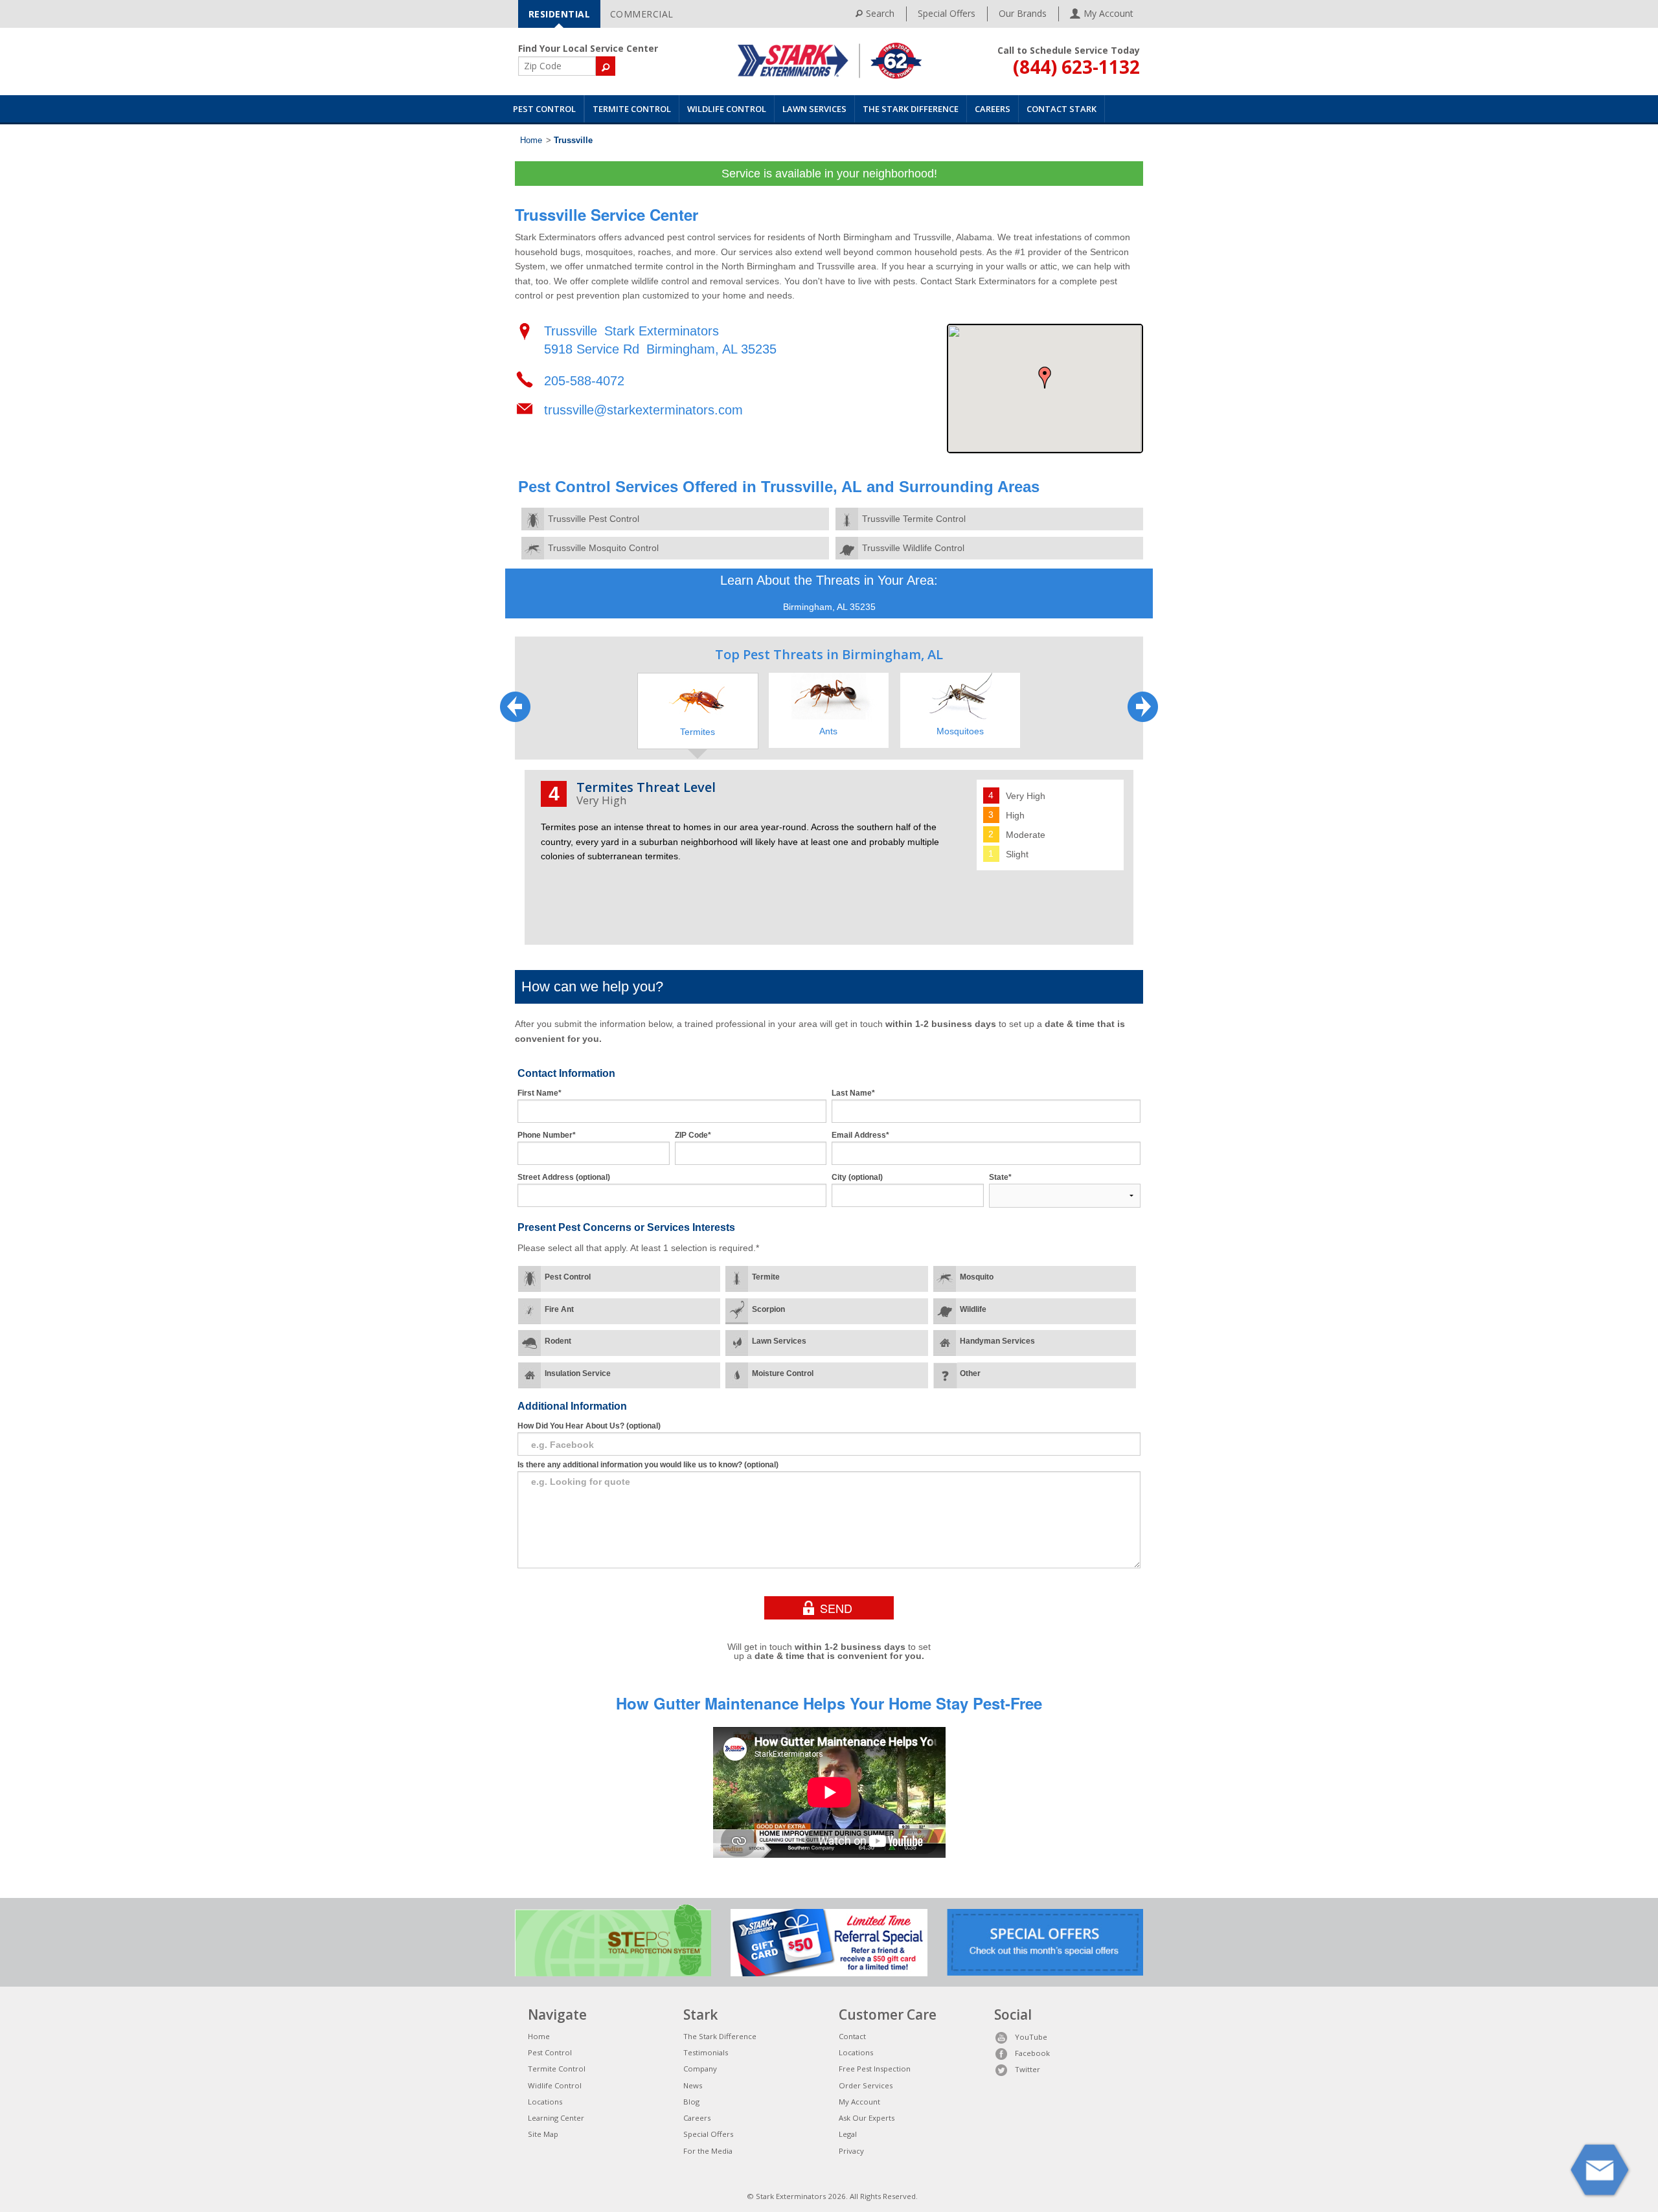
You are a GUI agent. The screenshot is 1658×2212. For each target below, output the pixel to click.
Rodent (558, 1341)
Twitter (1028, 2069)
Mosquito (977, 1277)
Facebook (1032, 2053)
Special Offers (947, 13)
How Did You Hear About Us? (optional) (589, 1426)
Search (880, 13)
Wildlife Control (727, 109)
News (693, 2085)
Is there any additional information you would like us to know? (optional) (648, 1465)
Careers (993, 109)
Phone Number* (547, 1135)
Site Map (543, 2134)
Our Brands (1023, 13)
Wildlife (973, 1309)
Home (531, 141)
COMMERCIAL (642, 14)
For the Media (708, 2151)
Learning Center (556, 2118)
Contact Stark (1062, 109)
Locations (545, 2102)
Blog (691, 2102)
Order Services (866, 2085)
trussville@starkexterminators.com (643, 410)
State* (1000, 1177)
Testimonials (706, 2052)
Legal (848, 2134)
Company (700, 2069)
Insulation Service (578, 1373)
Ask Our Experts (867, 2118)
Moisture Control (783, 1373)
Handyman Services (997, 1341)
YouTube (1031, 2037)
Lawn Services (814, 109)
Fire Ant (559, 1309)
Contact (852, 2036)
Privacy (851, 2151)
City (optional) (857, 1177)
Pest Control (544, 109)
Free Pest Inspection (875, 2069)
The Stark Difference (911, 109)
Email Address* (860, 1135)
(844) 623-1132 (1076, 67)
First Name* (539, 1093)
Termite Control (632, 109)
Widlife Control (555, 2085)
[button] (1045, 378)
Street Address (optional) (564, 1177)
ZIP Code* (693, 1135)
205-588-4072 (584, 381)
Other (970, 1373)
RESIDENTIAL (560, 14)
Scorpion (768, 1309)
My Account (859, 2102)
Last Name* (853, 1093)
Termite (766, 1277)
